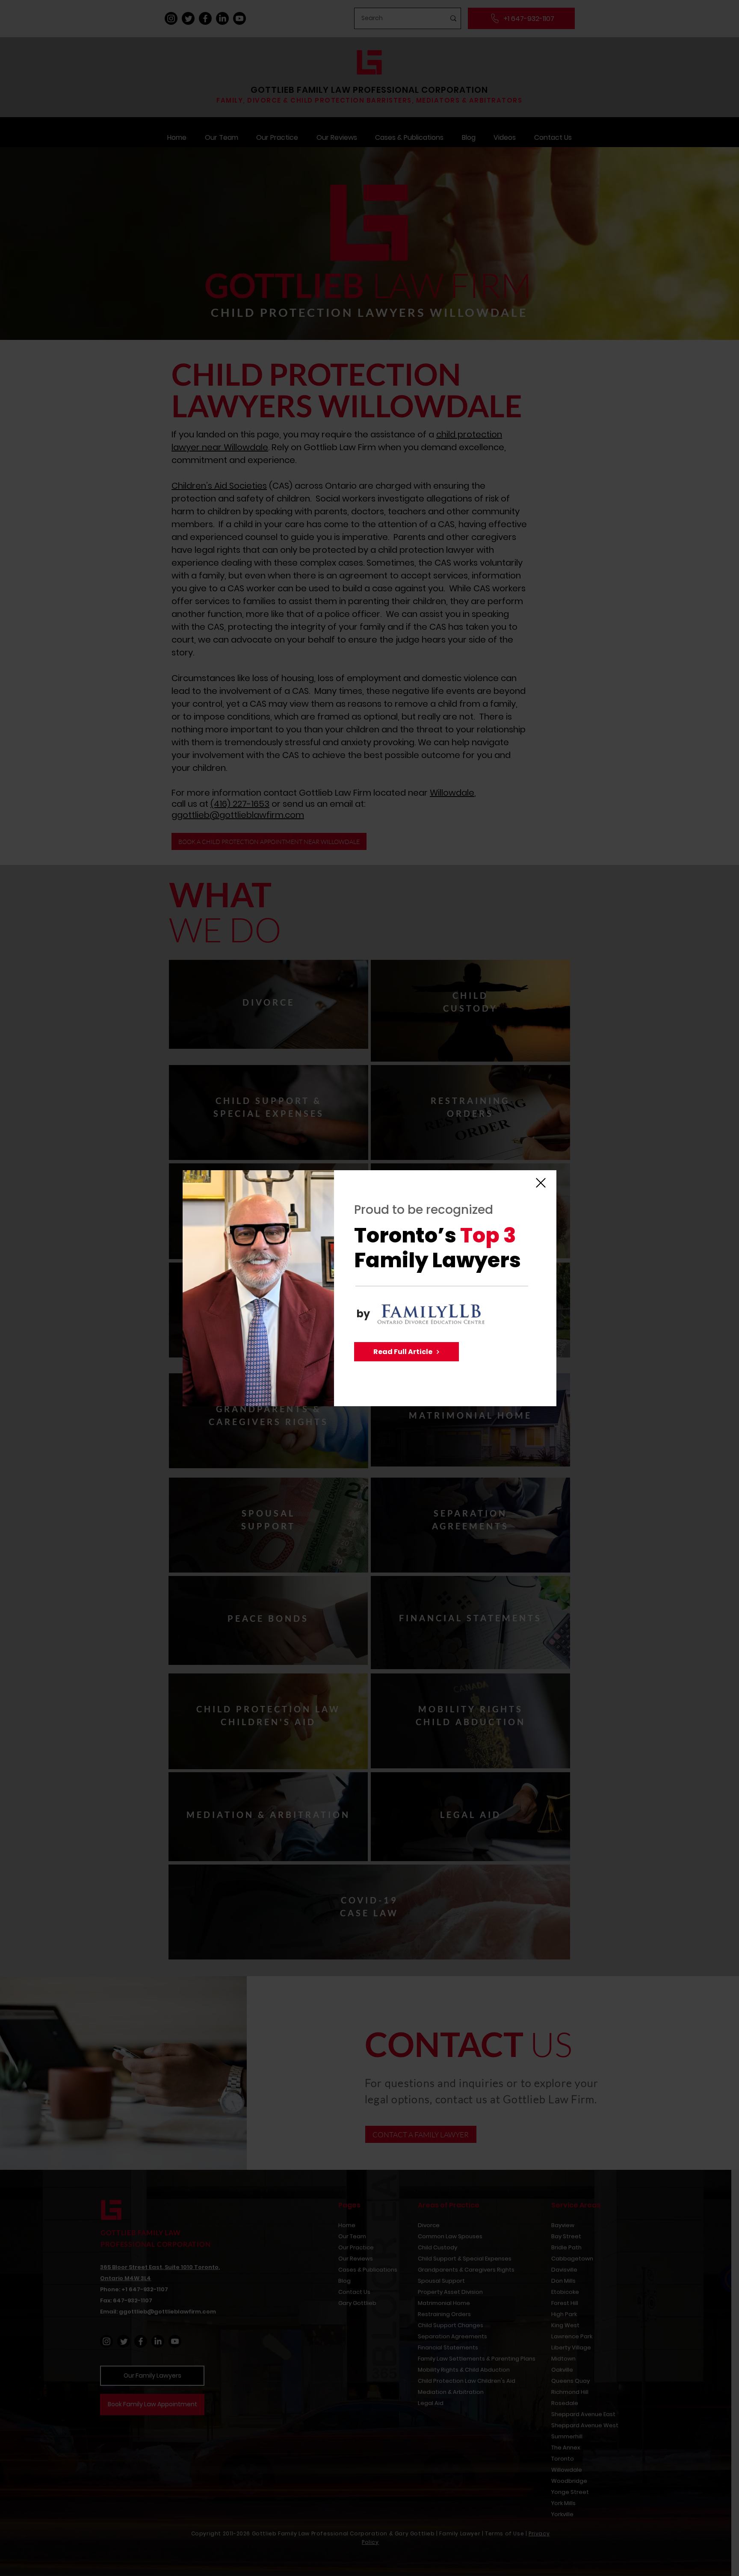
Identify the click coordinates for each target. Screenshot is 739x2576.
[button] (541, 1183)
